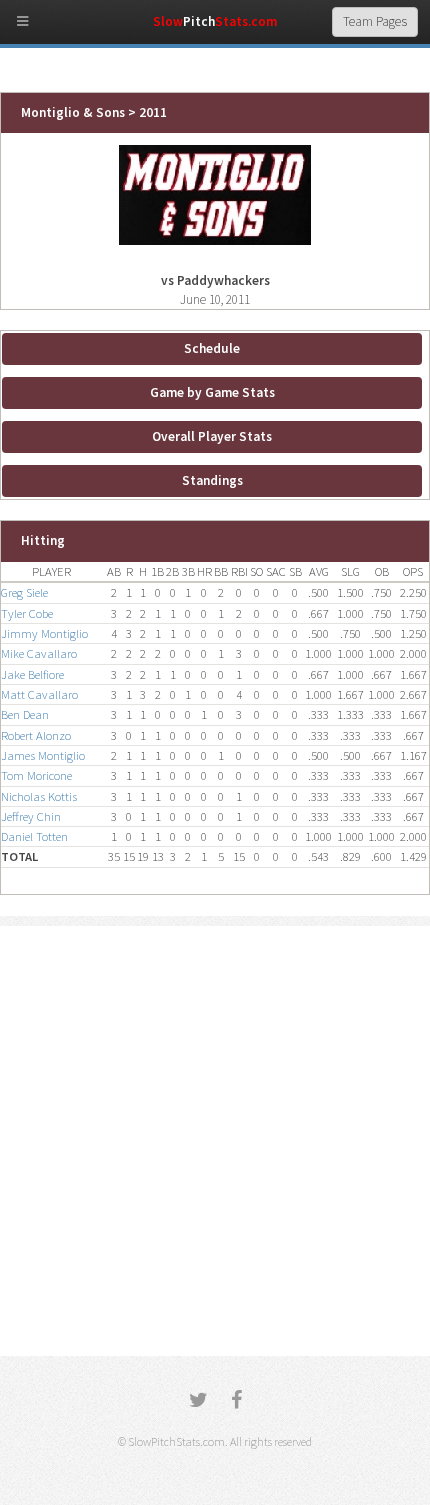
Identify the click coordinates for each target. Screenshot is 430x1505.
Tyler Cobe (27, 613)
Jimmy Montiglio (44, 633)
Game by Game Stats (212, 392)
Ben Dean (25, 714)
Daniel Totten (34, 836)
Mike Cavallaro (39, 653)
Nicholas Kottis (39, 796)
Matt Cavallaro (39, 694)
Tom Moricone (36, 775)
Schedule (212, 348)
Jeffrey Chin (31, 816)
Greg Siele (24, 592)
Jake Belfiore (32, 674)
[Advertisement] (215, 1141)
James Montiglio (43, 755)
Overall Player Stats (212, 436)
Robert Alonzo (36, 735)
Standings (212, 480)
